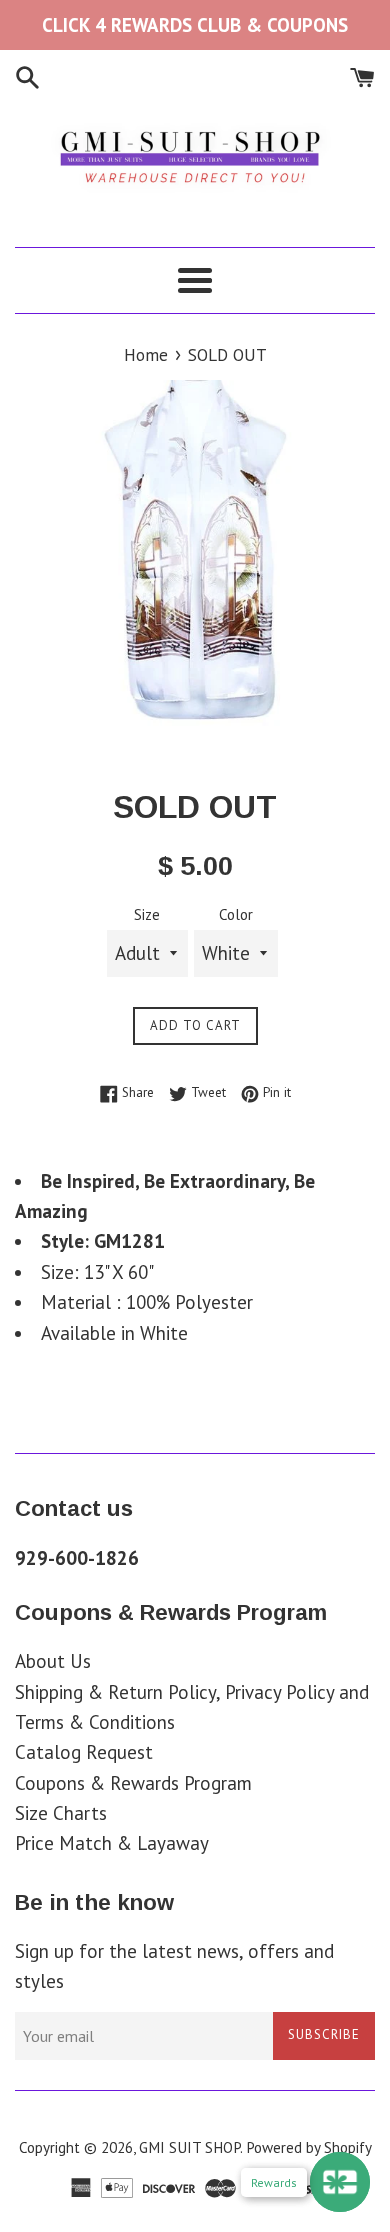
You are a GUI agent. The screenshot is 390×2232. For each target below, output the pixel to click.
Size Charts (61, 1813)
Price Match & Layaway (112, 1843)
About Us (53, 1661)
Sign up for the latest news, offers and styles (174, 1966)
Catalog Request (84, 1752)
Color (236, 914)
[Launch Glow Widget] (340, 2182)
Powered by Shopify (309, 2147)
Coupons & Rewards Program (133, 1783)
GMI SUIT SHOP (189, 2147)
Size (147, 914)
